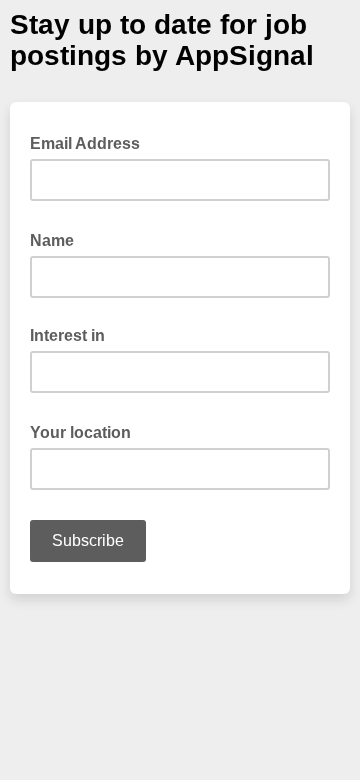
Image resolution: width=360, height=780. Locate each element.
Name (58, 239)
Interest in (67, 335)
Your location (86, 431)
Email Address (91, 142)
